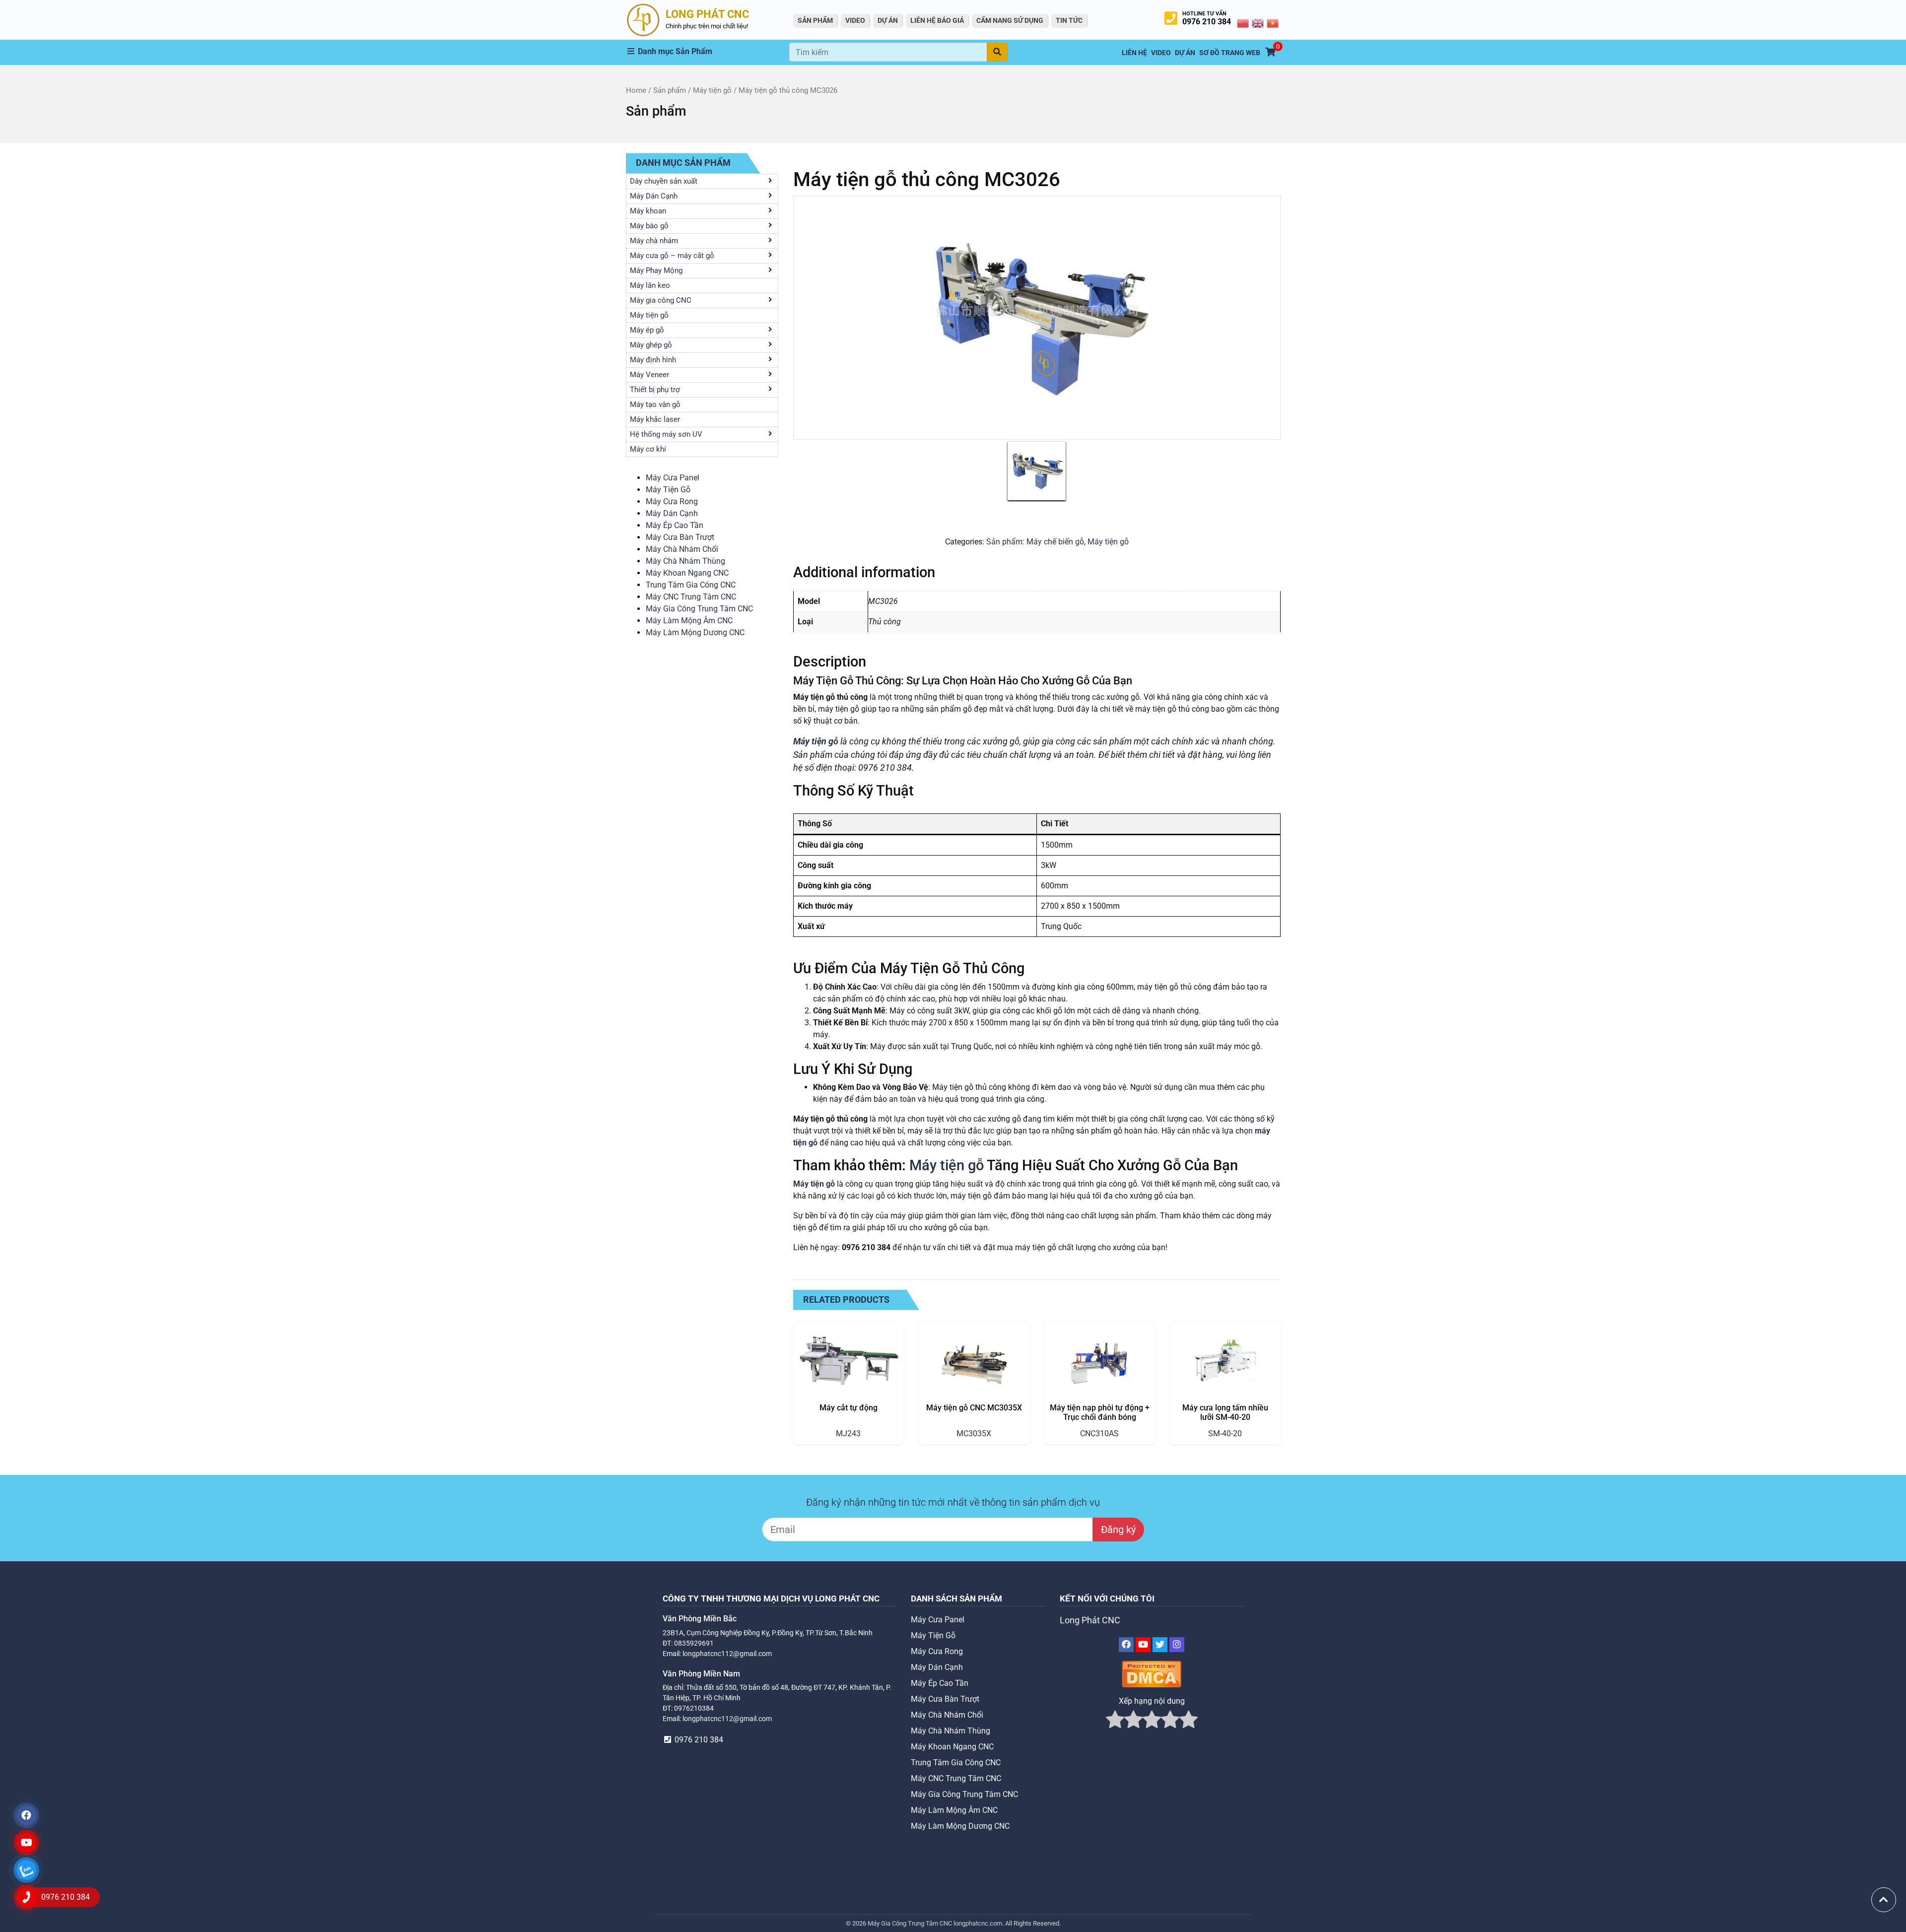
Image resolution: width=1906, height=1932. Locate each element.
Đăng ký (1118, 1530)
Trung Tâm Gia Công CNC (691, 585)
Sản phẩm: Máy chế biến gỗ (1035, 542)
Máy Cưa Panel (673, 478)
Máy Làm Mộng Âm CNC (689, 621)
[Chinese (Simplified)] (1243, 23)
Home (636, 90)
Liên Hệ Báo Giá (937, 20)
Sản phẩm (670, 90)
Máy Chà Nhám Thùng (685, 561)
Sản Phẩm (815, 20)
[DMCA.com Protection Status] (1152, 1674)
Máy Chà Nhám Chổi (682, 549)
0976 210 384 (1207, 22)
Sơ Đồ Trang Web (1230, 53)
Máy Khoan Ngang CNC (687, 573)
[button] (708, 52)
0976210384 (694, 1708)
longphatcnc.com (978, 1923)
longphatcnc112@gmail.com (727, 1654)
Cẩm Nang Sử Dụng (1010, 20)
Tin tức (1069, 20)
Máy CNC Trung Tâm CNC (691, 597)
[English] (1258, 23)
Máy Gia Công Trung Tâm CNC (699, 609)
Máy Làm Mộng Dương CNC (695, 633)
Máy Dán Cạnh (672, 513)
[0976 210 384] (26, 1897)
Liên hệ (1134, 53)
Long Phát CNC (1090, 1620)
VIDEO (855, 20)
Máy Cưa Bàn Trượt (680, 537)
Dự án (888, 20)
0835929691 (694, 1643)
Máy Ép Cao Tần (675, 525)
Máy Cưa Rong (672, 501)
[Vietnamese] (1273, 23)
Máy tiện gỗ (712, 90)
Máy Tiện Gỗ (668, 490)
